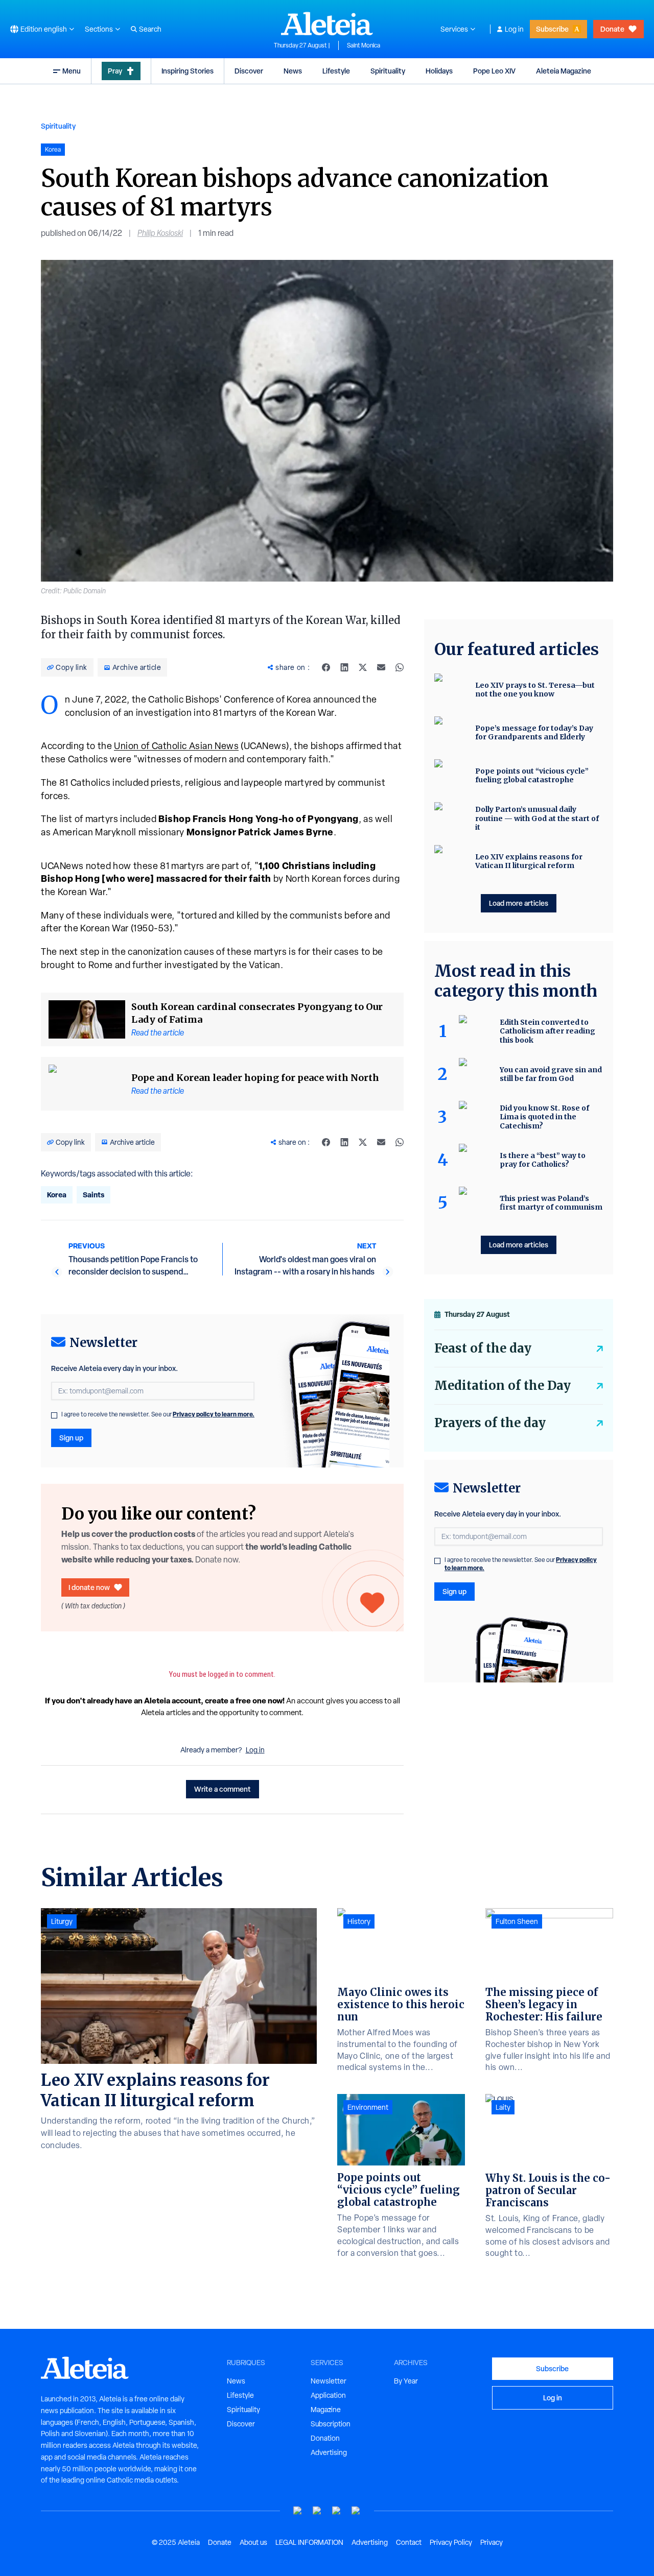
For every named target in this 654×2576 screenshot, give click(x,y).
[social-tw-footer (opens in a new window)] (337, 2511)
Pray (115, 71)
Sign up (71, 1438)
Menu (72, 71)
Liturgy (62, 1921)
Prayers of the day (490, 1423)
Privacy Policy (451, 2542)
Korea (57, 1195)
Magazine (326, 2410)
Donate (612, 29)
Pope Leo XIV (494, 71)
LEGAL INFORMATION (309, 2542)
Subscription (331, 2424)
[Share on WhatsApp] (400, 667)
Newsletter (329, 2381)
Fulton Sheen (517, 1921)
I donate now (89, 1587)
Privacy (492, 2542)
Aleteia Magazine (564, 71)
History (359, 1921)
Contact (409, 2542)
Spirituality (388, 71)
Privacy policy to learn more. (214, 1414)
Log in (514, 29)
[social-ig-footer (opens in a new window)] (356, 2511)
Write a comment (223, 1789)
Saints (94, 1195)
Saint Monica (364, 45)
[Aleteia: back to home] (327, 23)
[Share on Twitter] (363, 667)
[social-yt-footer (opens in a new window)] (298, 2511)
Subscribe (552, 29)
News (293, 71)
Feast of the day (483, 1348)
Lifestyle (336, 71)
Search (150, 29)
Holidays (439, 71)
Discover (249, 71)
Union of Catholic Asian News (176, 746)
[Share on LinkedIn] (344, 667)
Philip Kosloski (160, 233)
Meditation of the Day (503, 1386)
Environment (368, 2107)
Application (328, 2395)
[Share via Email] (381, 667)
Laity (503, 2107)
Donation (325, 2438)
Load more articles (519, 903)
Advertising (329, 2452)
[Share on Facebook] (326, 667)
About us (253, 2542)
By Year (406, 2381)
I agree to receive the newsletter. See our (158, 1414)
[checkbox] (54, 1415)
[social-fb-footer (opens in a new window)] (317, 2511)
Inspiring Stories (188, 71)
